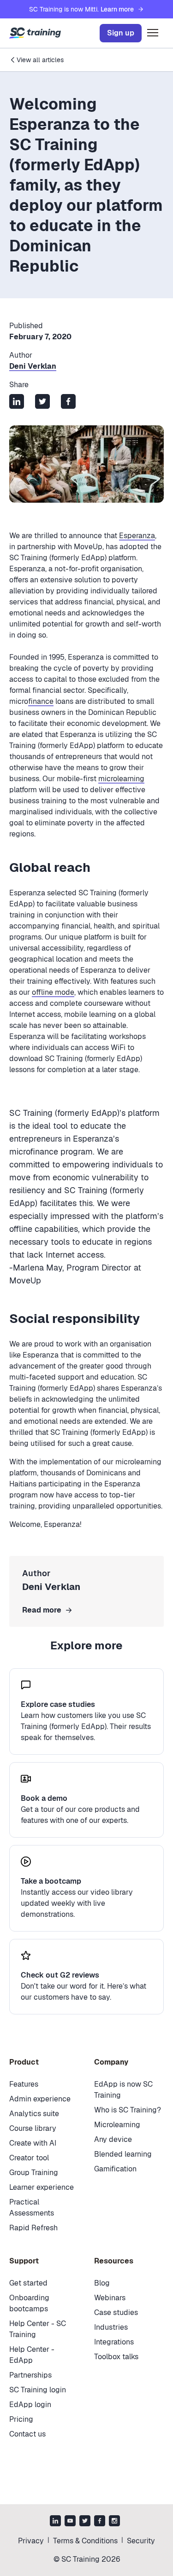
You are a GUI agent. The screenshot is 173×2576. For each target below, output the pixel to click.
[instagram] (114, 2522)
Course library (33, 2128)
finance (41, 701)
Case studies (116, 2312)
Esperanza (137, 536)
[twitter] (85, 2522)
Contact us (27, 2434)
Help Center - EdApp (32, 2355)
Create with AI (33, 2143)
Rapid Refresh (33, 2228)
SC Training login (38, 2390)
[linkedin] (55, 2522)
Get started (28, 2283)
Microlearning (117, 2125)
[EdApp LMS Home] (35, 33)
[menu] (153, 33)
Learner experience (42, 2187)
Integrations (114, 2342)
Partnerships (30, 2375)
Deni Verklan (33, 366)
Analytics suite (34, 2114)
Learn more (117, 9)
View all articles (40, 60)
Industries (111, 2327)
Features (24, 2084)
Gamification (115, 2169)
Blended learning (123, 2154)
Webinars (110, 2298)
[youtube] (70, 2522)
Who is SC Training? (128, 2110)
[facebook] (100, 2522)
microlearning (121, 779)
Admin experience (40, 2099)
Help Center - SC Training (38, 2329)
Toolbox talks (116, 2357)
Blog (102, 2283)
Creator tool (29, 2158)
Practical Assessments (32, 2208)
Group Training (34, 2173)
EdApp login (30, 2405)
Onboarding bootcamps (29, 2303)
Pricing (21, 2419)
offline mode (53, 992)
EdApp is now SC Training (123, 2090)
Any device (113, 2139)
